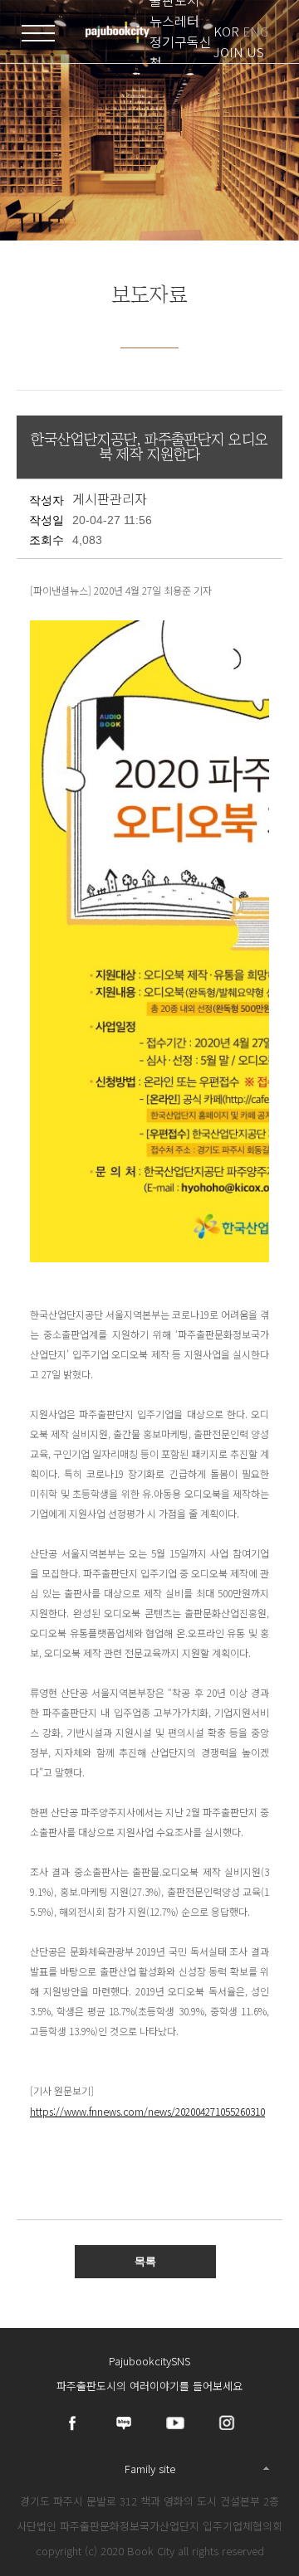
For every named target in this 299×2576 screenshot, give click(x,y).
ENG (255, 31)
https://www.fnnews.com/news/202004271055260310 (147, 2111)
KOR (226, 31)
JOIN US (239, 52)
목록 (145, 2261)
